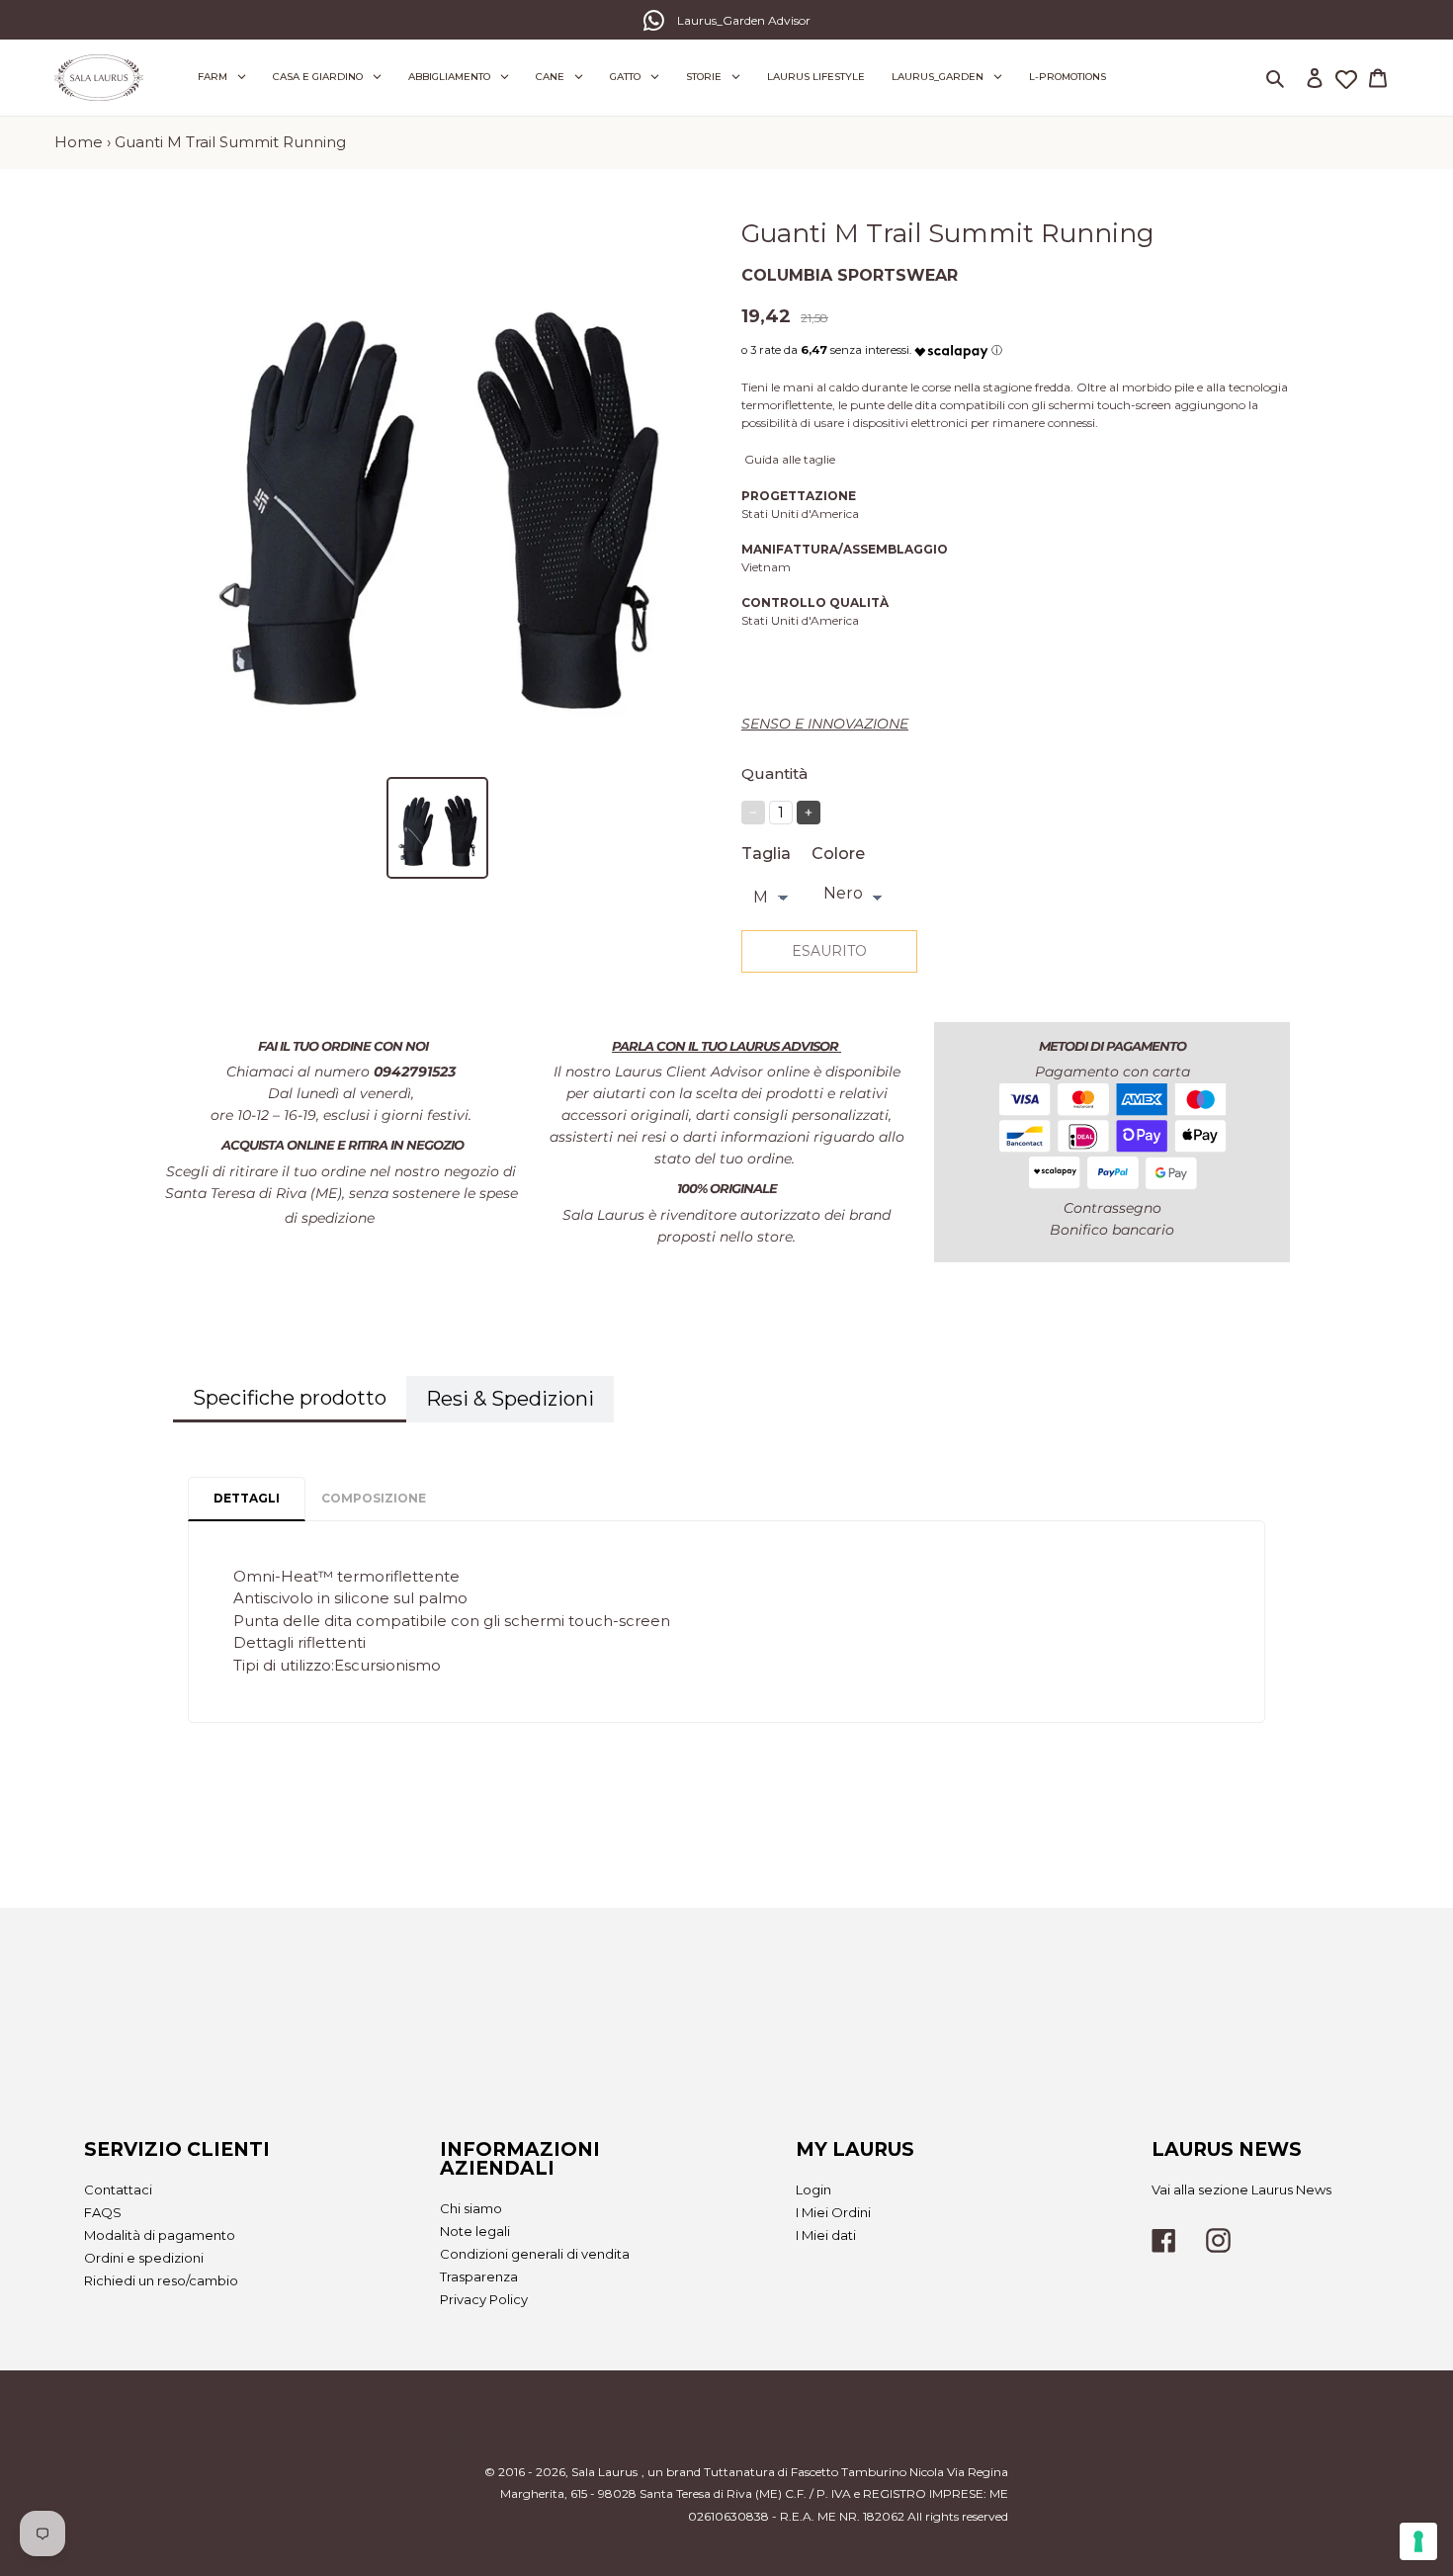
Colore (838, 854)
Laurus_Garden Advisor (744, 20)
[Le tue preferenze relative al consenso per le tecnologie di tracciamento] (1418, 2541)
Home (79, 142)
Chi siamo (471, 2208)
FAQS (103, 2212)
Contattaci (118, 2190)
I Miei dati (826, 2235)
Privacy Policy (484, 2299)
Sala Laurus (604, 2472)
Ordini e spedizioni (144, 2258)
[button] (951, 346)
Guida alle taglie (790, 459)
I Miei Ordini (833, 2212)
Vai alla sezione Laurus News (1241, 2190)
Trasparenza (479, 2276)
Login (813, 2190)
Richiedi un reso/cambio (161, 2280)
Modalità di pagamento (160, 2235)
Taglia (766, 854)
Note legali (475, 2231)
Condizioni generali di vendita (535, 2254)
